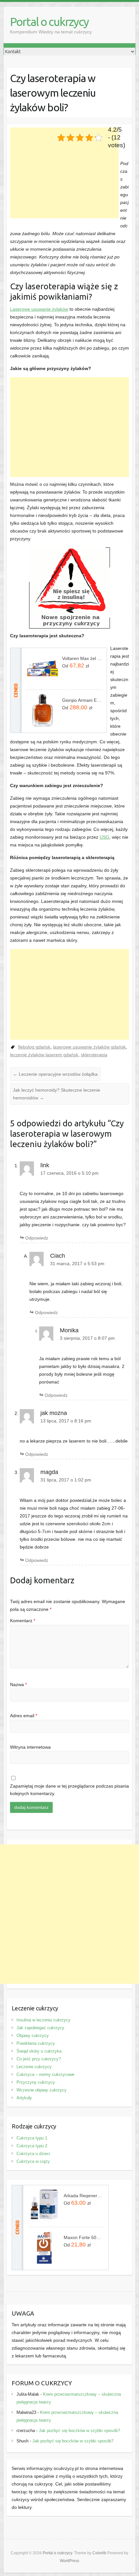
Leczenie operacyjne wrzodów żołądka (55, 1074)
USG (104, 837)
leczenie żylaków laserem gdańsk (44, 1055)
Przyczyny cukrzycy (36, 2082)
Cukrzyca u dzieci (33, 2154)
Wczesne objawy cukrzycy (42, 2090)
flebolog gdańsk (34, 1047)
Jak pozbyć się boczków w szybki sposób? (79, 2431)
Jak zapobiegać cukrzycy (40, 2028)
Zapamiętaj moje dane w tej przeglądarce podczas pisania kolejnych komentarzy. (69, 1790)
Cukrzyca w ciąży (33, 2161)
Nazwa (18, 1684)
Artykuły (24, 2098)
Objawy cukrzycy (33, 2036)
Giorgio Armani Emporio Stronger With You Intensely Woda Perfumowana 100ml (82, 700)
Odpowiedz (37, 1238)
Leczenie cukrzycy (34, 2067)
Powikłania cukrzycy (36, 2043)
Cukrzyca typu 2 (32, 2146)
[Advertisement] (64, 173)
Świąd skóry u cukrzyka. (40, 2051)
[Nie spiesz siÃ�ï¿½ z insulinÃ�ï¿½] (69, 551)
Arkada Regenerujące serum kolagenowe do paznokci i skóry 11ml (84, 2196)
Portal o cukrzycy (49, 22)
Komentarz (23, 1621)
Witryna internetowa (30, 1747)
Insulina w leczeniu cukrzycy (43, 2020)
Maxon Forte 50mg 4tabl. (84, 2237)
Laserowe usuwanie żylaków (39, 309)
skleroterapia (94, 1055)
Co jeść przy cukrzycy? (39, 2059)
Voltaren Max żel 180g (82, 658)
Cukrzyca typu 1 (32, 2138)
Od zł (75, 665)
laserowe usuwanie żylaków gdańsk (89, 1047)
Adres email (24, 1716)
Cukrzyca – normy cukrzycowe (45, 2074)
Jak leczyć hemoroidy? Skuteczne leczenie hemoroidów (57, 1094)
